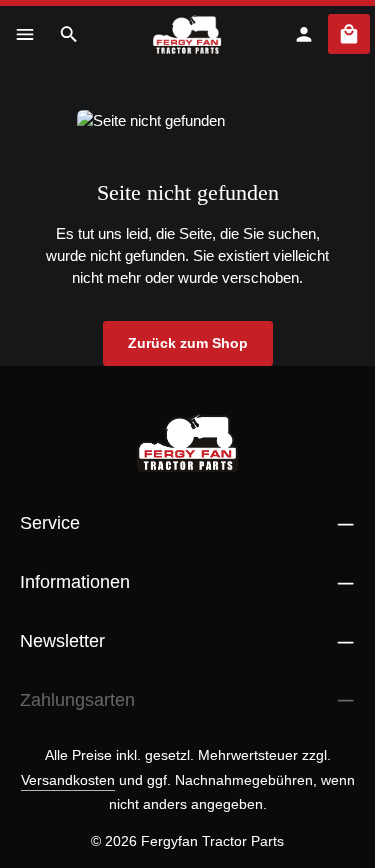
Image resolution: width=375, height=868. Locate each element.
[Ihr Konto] (304, 34)
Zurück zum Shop (188, 343)
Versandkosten (68, 780)
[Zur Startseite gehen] (187, 34)
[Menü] (25, 34)
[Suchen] (69, 34)
